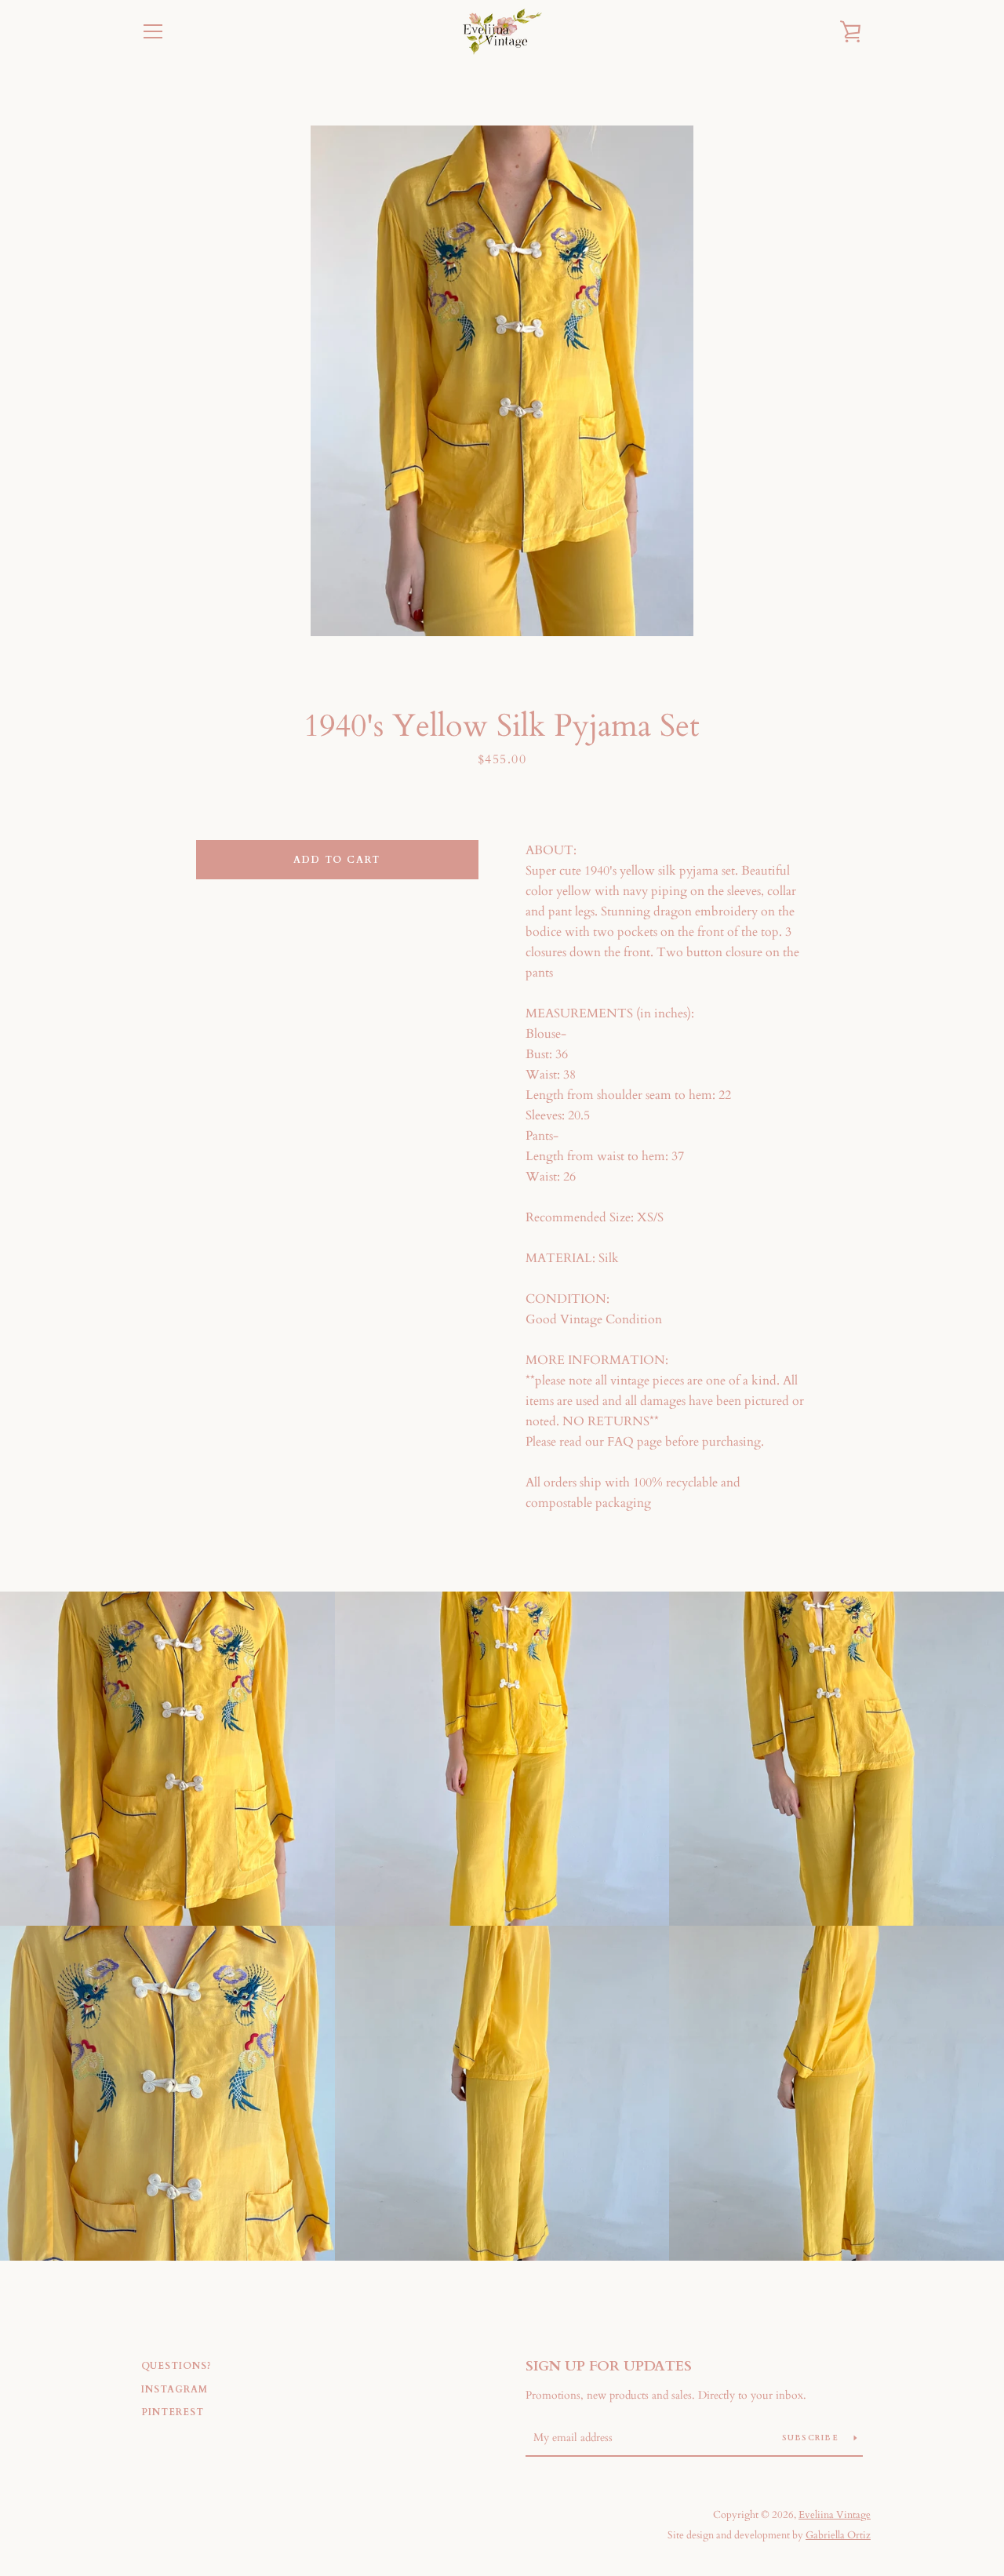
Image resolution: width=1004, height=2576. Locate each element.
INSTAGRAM (175, 2389)
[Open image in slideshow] (502, 381)
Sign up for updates (609, 2366)
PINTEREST (173, 2412)
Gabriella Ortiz (838, 2535)
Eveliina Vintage (835, 2515)
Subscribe (812, 2438)
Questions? (176, 2366)
